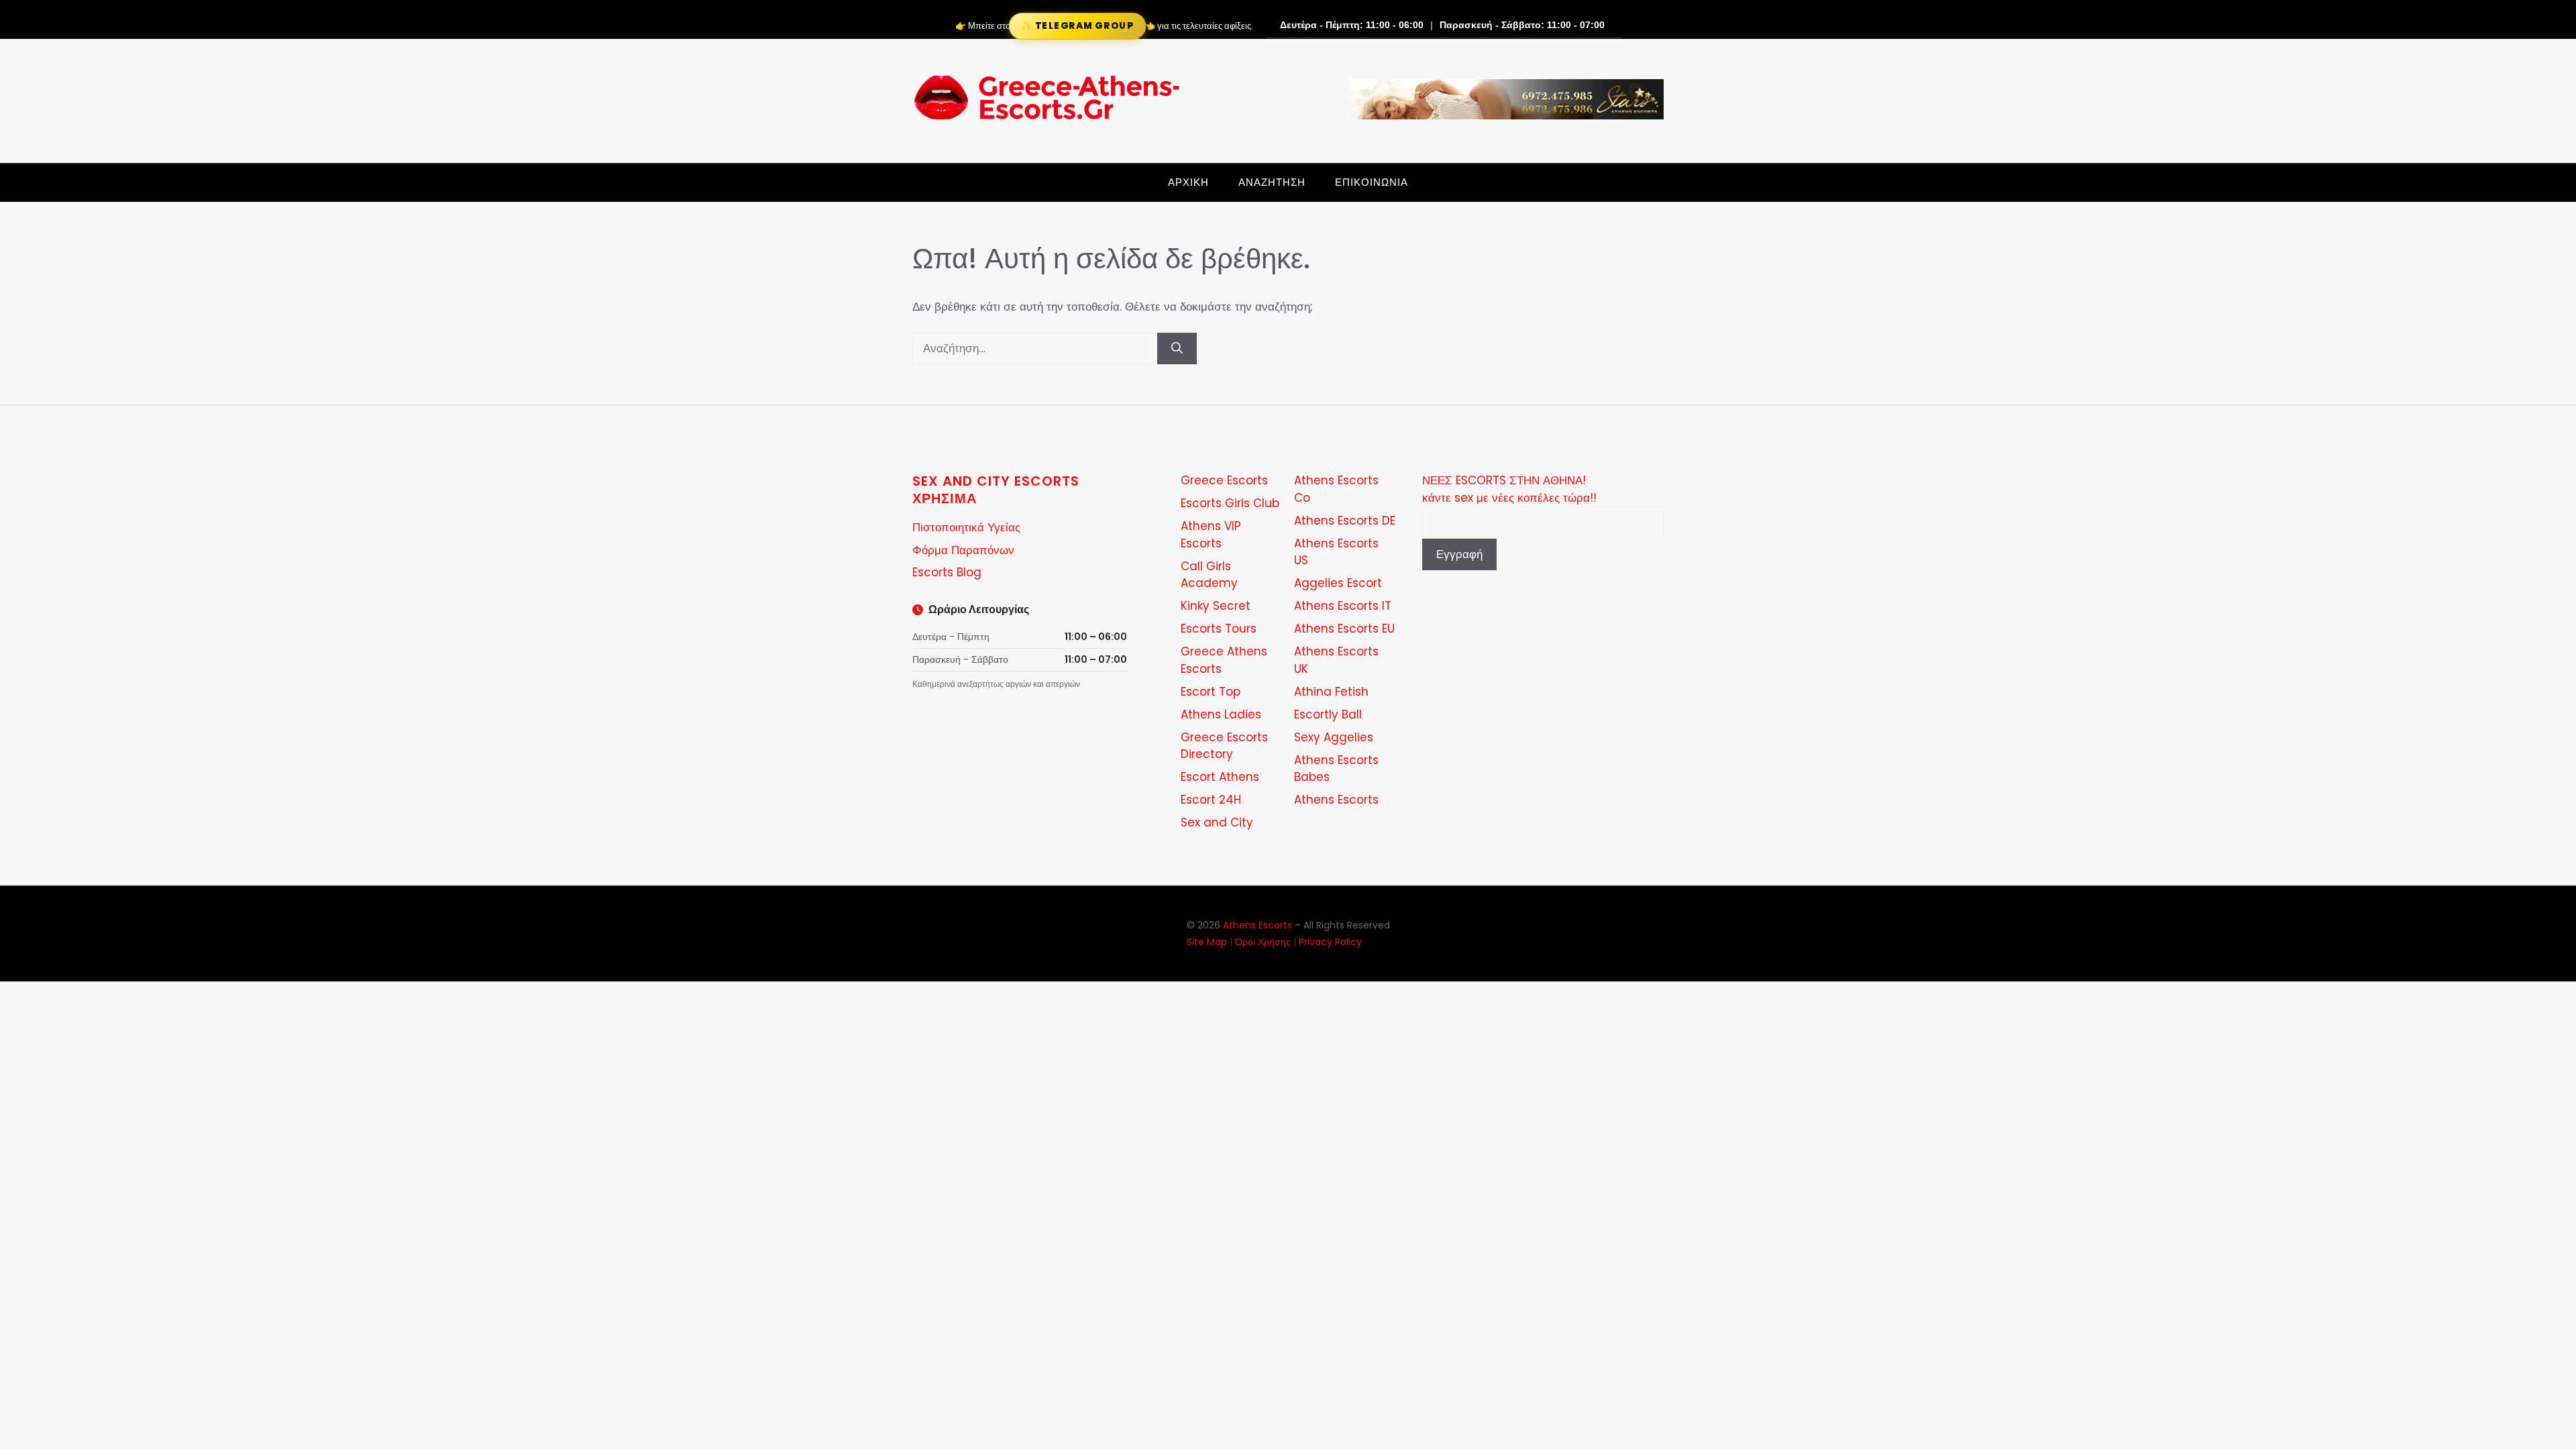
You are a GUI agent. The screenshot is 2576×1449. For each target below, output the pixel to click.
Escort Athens (1220, 777)
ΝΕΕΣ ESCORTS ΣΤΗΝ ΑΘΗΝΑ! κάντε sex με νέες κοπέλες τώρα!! (1509, 489)
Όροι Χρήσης (1263, 942)
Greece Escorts (1224, 480)
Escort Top (1211, 692)
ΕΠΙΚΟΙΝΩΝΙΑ (1372, 182)
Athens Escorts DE (1345, 521)
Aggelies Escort (1338, 583)
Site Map (1207, 942)
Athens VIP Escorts (1211, 535)
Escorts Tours (1219, 629)
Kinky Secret (1216, 606)
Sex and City (1217, 822)
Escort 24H (1211, 800)
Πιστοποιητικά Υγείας (966, 527)
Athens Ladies (1221, 714)
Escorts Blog (947, 572)
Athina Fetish (1331, 692)
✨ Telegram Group (1077, 26)
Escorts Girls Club (1230, 503)
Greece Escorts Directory (1224, 746)
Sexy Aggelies (1334, 737)
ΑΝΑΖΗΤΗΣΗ (1272, 182)
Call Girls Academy (1209, 575)
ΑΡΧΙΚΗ (1188, 182)
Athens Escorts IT (1343, 606)
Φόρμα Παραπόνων (963, 550)
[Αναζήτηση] (1177, 349)
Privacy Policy (1330, 942)
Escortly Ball (1328, 714)
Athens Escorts (1336, 800)
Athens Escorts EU (1344, 629)
